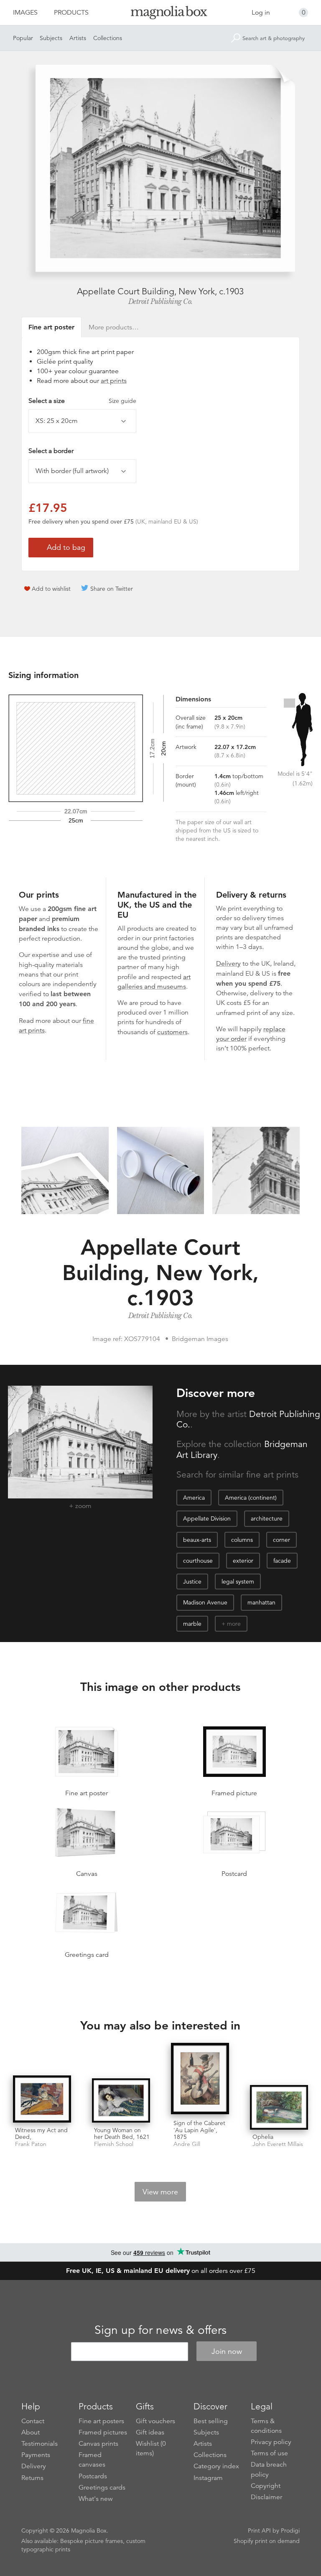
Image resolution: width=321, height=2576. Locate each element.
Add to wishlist (51, 589)
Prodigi (290, 2530)
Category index (216, 2466)
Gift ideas (150, 2432)
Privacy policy (271, 2442)
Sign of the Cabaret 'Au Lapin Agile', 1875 (199, 2130)
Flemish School (114, 2144)
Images (25, 13)
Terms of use (269, 2453)
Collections (108, 38)
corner (282, 1540)
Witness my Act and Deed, (41, 2134)
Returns (32, 2478)
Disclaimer (266, 2497)
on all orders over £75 (161, 2271)
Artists (78, 38)
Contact (33, 2421)
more (234, 1624)
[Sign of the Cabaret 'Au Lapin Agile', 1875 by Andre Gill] (200, 2079)
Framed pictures (103, 2432)
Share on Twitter (112, 589)
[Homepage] (160, 14)
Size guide (122, 401)
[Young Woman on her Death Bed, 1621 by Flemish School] (121, 2100)
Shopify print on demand (267, 2541)
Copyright (266, 2486)
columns (242, 1540)
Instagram (208, 2478)
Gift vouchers (155, 2421)
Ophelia (263, 2137)
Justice (192, 1582)
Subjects (51, 38)
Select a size (82, 401)
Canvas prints (98, 2444)
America (194, 1498)
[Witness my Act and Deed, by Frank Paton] (42, 2099)
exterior (243, 1561)
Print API (259, 2530)
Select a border (51, 451)
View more (160, 2192)
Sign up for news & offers (160, 2330)
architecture (267, 1518)
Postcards (93, 2476)
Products (71, 13)
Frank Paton (31, 2144)
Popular (23, 38)
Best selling (211, 2421)
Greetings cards (102, 2487)
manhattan (261, 1602)
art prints (114, 381)
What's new (96, 2499)
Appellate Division (207, 1518)
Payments (36, 2455)
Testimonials (39, 2444)
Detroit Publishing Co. (160, 301)
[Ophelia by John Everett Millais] (279, 2107)
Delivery (228, 964)
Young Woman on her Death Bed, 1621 (122, 2134)
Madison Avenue (205, 1602)
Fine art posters (101, 2421)
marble (192, 1624)
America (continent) (251, 1498)
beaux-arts (197, 1540)
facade (282, 1561)
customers (172, 1032)
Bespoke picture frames (92, 2541)
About (31, 2432)
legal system (238, 1582)
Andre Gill (187, 2144)
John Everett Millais (278, 2144)
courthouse (198, 1561)
